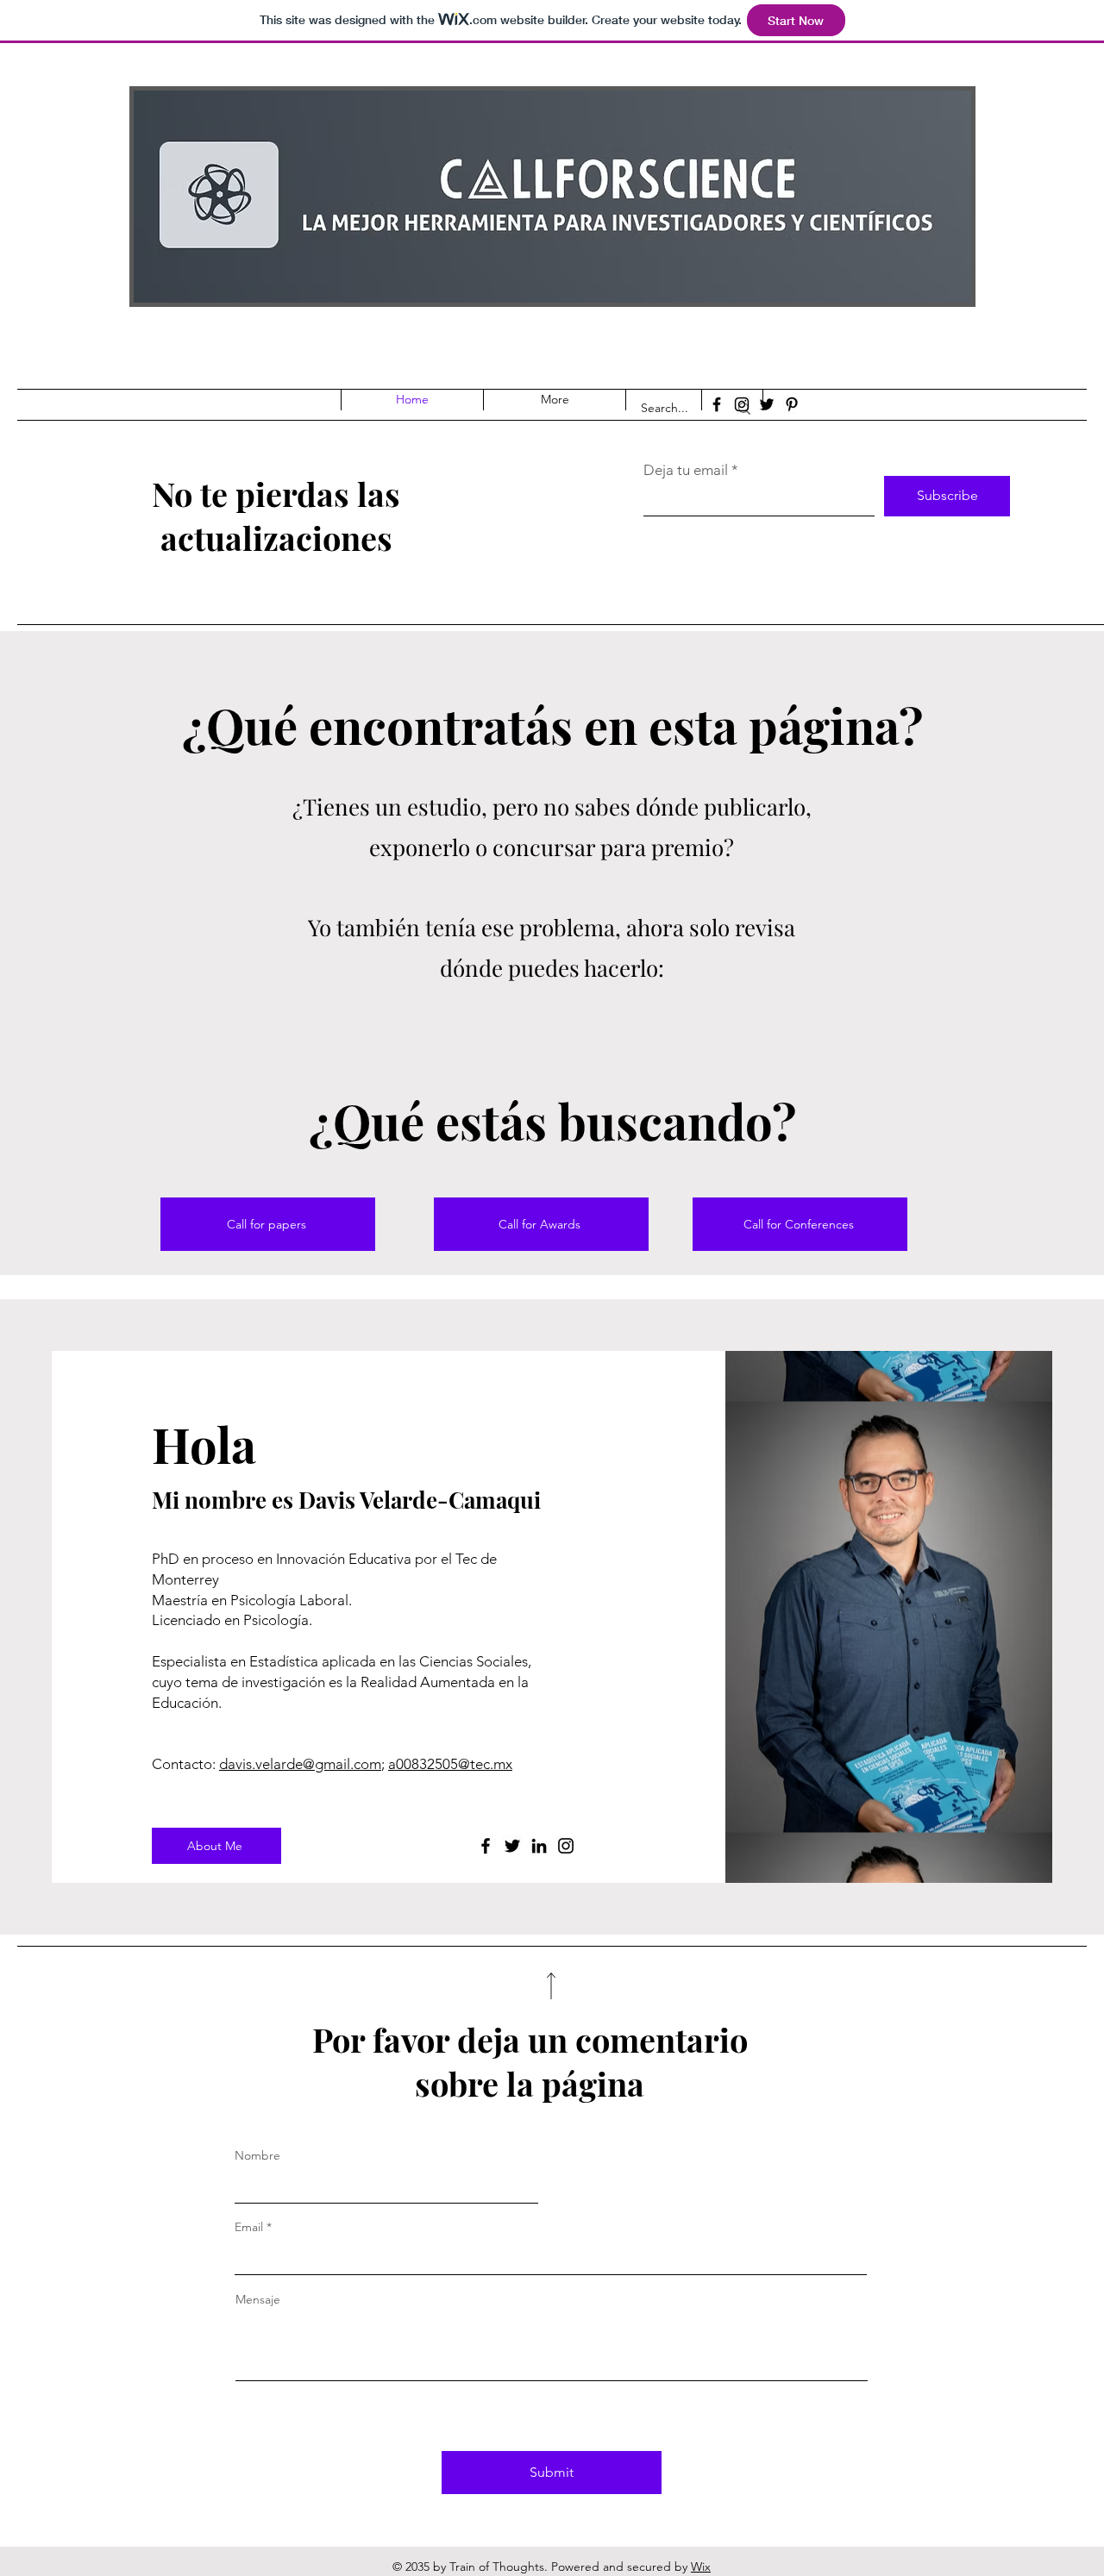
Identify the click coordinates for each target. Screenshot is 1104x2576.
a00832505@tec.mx (450, 1764)
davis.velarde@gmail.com (300, 1764)
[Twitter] (767, 404)
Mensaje (258, 2299)
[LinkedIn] (539, 1846)
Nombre (257, 2155)
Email (249, 2227)
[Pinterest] (792, 404)
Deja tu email (686, 470)
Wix (701, 2567)
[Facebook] (717, 404)
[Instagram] (742, 404)
